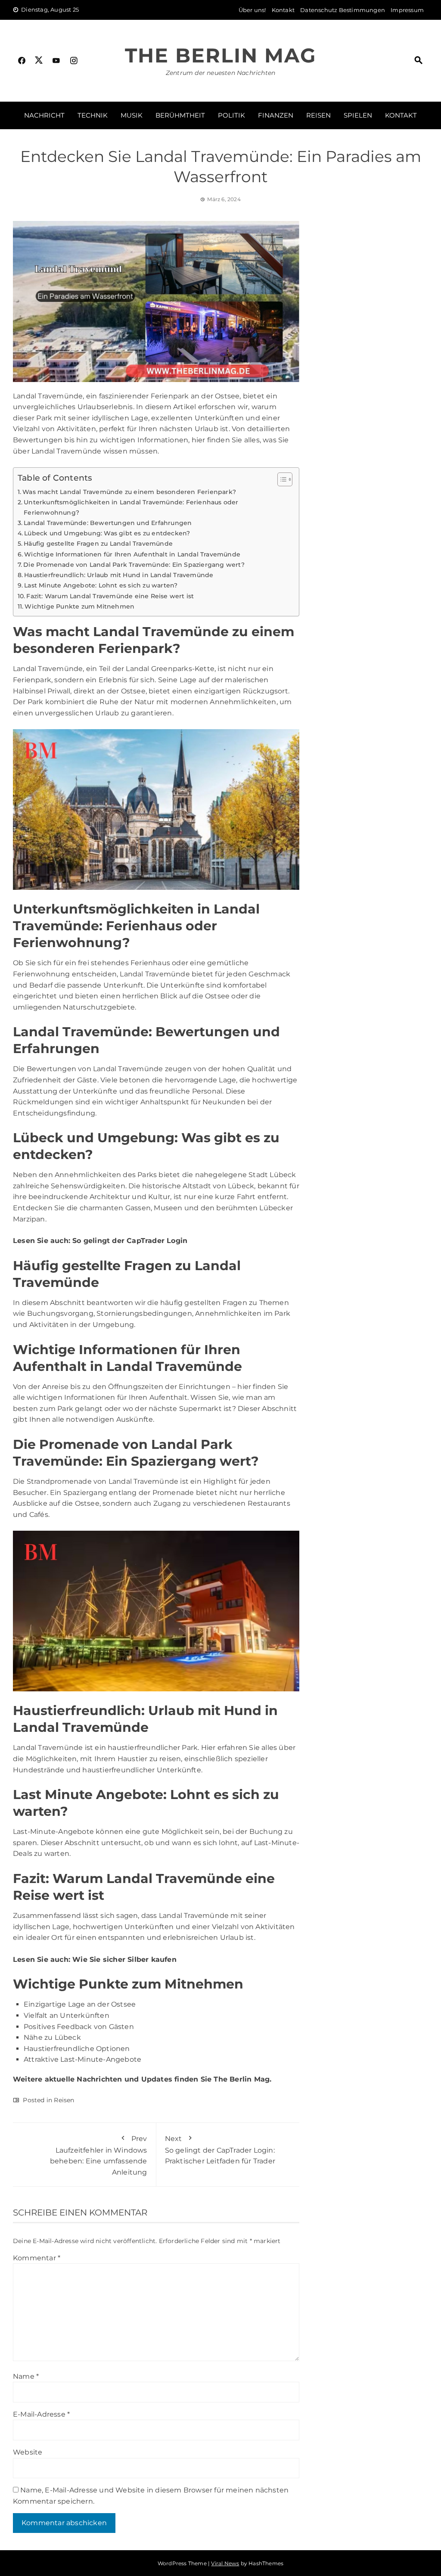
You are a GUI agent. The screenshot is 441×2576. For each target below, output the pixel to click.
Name (26, 2376)
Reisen (318, 115)
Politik (231, 115)
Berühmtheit (180, 115)
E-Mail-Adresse (41, 2414)
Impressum (407, 10)
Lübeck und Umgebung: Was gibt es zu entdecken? (107, 533)
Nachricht (44, 115)
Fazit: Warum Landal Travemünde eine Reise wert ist (110, 596)
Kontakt (283, 10)
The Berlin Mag (220, 55)
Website (28, 2452)
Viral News (225, 2563)
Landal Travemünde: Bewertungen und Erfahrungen (108, 523)
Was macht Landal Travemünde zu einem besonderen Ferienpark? (129, 492)
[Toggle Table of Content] (281, 479)
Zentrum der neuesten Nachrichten (220, 73)
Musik (132, 115)
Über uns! (252, 10)
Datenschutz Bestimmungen (343, 10)
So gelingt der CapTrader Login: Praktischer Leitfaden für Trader (220, 2150)
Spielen (358, 115)
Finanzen (276, 115)
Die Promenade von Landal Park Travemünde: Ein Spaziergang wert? (134, 565)
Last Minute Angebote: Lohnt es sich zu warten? (101, 585)
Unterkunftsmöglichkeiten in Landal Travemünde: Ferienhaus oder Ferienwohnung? (131, 507)
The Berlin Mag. (242, 2079)
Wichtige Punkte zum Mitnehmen (79, 606)
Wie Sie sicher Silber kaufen (124, 1959)
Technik (93, 115)
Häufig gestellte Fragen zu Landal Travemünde (98, 544)
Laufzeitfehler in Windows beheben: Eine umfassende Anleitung (99, 2155)
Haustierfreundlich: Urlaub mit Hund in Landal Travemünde (119, 575)
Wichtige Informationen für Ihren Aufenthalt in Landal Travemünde (132, 554)
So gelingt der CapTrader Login (130, 1241)
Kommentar (37, 2258)
